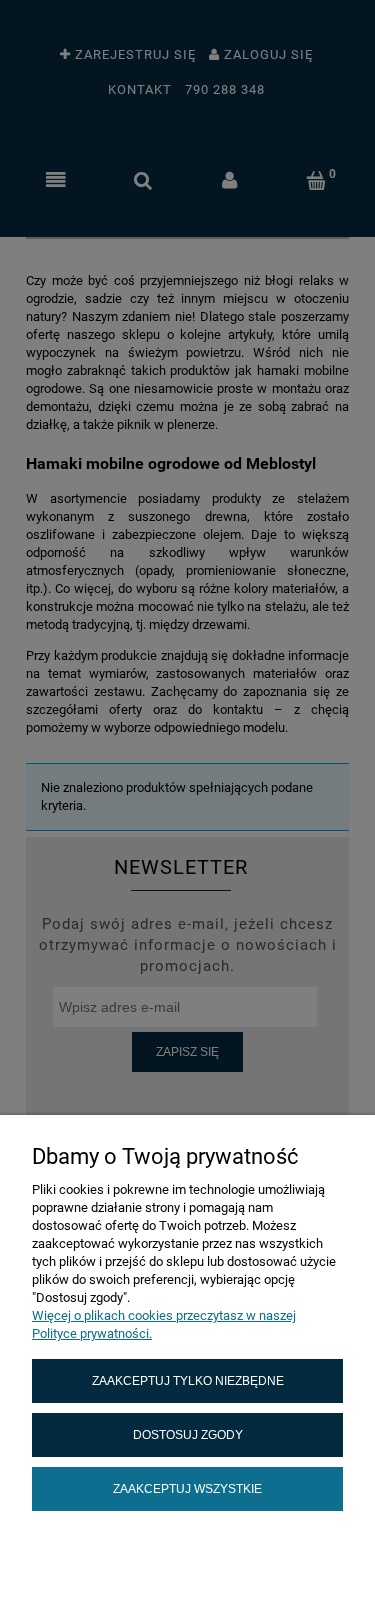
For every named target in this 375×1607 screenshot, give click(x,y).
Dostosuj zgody (188, 1434)
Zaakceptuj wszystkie (187, 1488)
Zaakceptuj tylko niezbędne (188, 1380)
